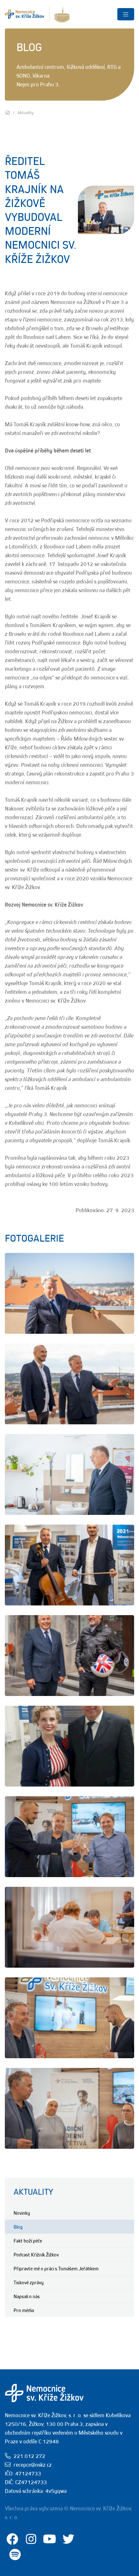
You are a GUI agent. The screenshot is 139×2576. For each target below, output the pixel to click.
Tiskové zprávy (29, 2282)
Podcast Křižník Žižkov (36, 2255)
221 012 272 (29, 2456)
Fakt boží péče (28, 2241)
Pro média (24, 2310)
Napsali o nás (27, 2296)
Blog (18, 2227)
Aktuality (33, 2192)
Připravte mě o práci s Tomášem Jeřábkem (56, 2268)
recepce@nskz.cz (33, 2465)
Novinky (22, 2213)
